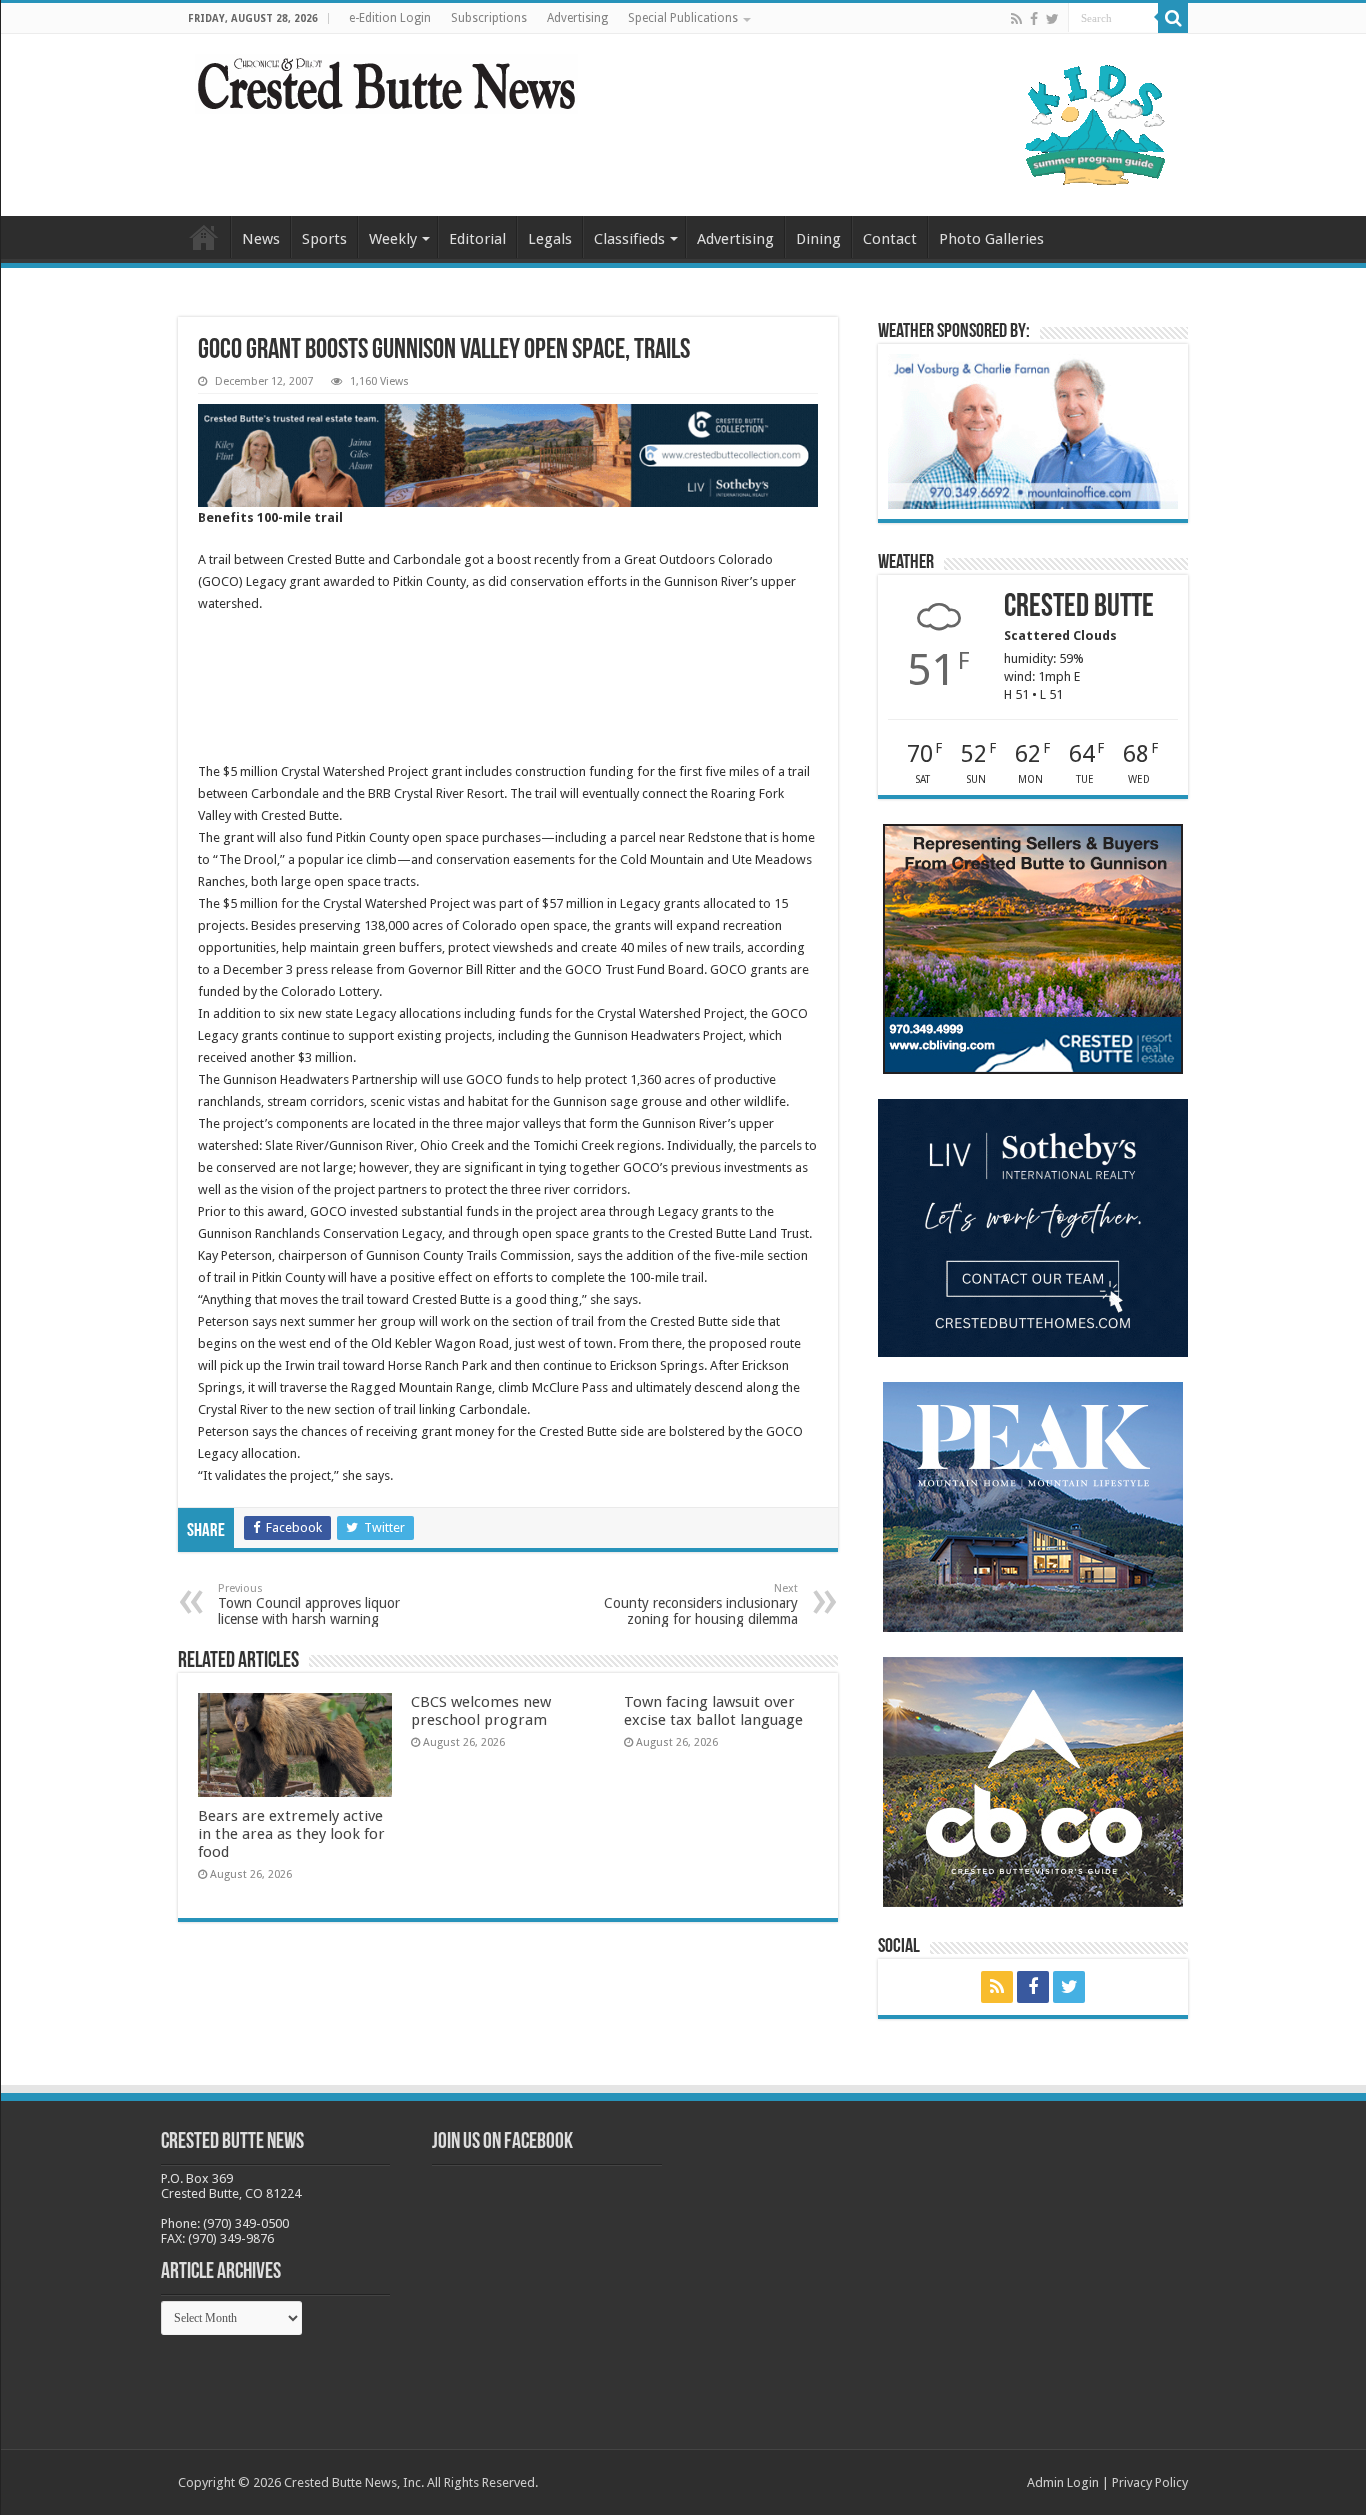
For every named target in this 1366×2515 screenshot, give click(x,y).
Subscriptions (489, 18)
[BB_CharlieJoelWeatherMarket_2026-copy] (1033, 430)
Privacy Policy (1150, 2482)
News (261, 239)
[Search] (1173, 18)
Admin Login (1063, 2482)
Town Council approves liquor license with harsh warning (309, 1604)
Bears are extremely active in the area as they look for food (291, 1834)
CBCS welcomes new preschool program (481, 1711)
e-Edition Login (390, 18)
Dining (818, 239)
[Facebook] (1034, 19)
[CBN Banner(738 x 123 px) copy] (508, 454)
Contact (890, 239)
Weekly (393, 239)
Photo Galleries (991, 239)
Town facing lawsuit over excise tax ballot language (713, 1711)
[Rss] (1016, 19)
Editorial (477, 239)
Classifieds (629, 239)
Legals (550, 239)
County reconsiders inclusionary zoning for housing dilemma (701, 1604)
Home (204, 237)
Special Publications (683, 18)
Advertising (577, 18)
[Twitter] (1052, 19)
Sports (324, 239)
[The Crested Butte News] (386, 80)
